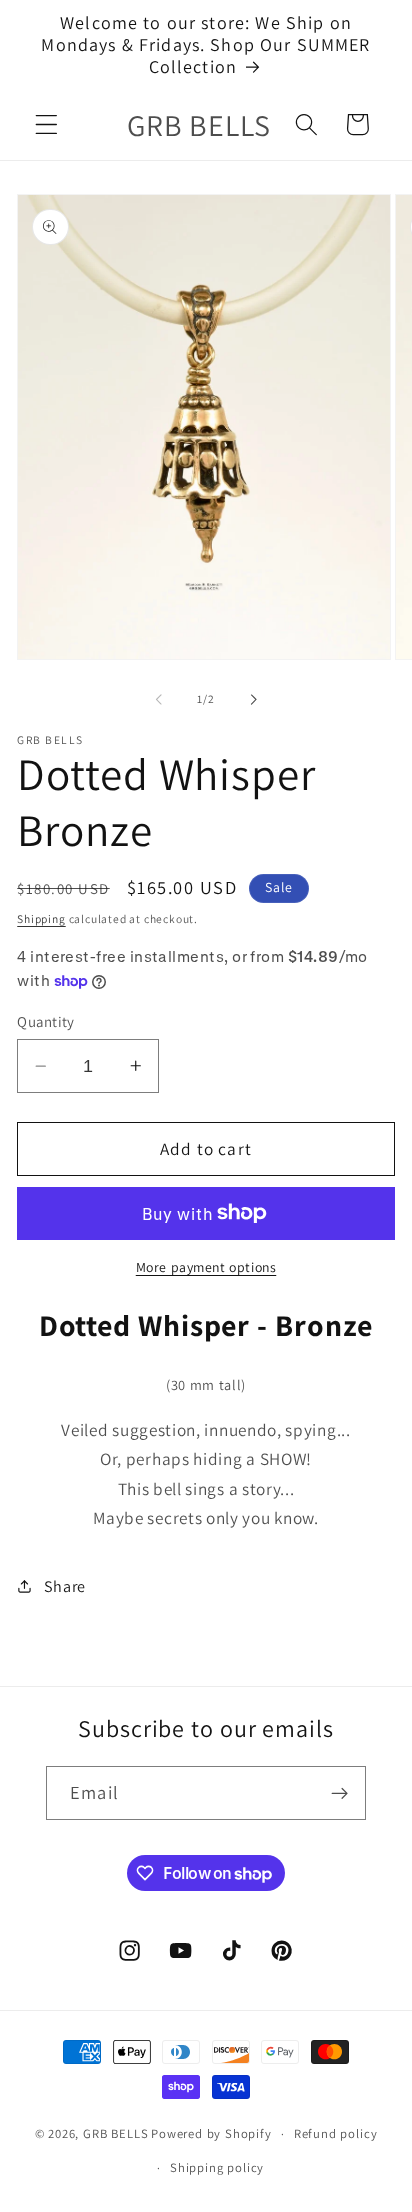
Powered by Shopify (211, 2133)
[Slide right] (253, 699)
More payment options (206, 1267)
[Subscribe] (339, 1793)
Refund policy (335, 2133)
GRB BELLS (115, 2133)
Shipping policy (217, 2167)
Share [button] (65, 1586)
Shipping (41, 918)
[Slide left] (159, 699)
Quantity (46, 1021)
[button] (46, 124)
